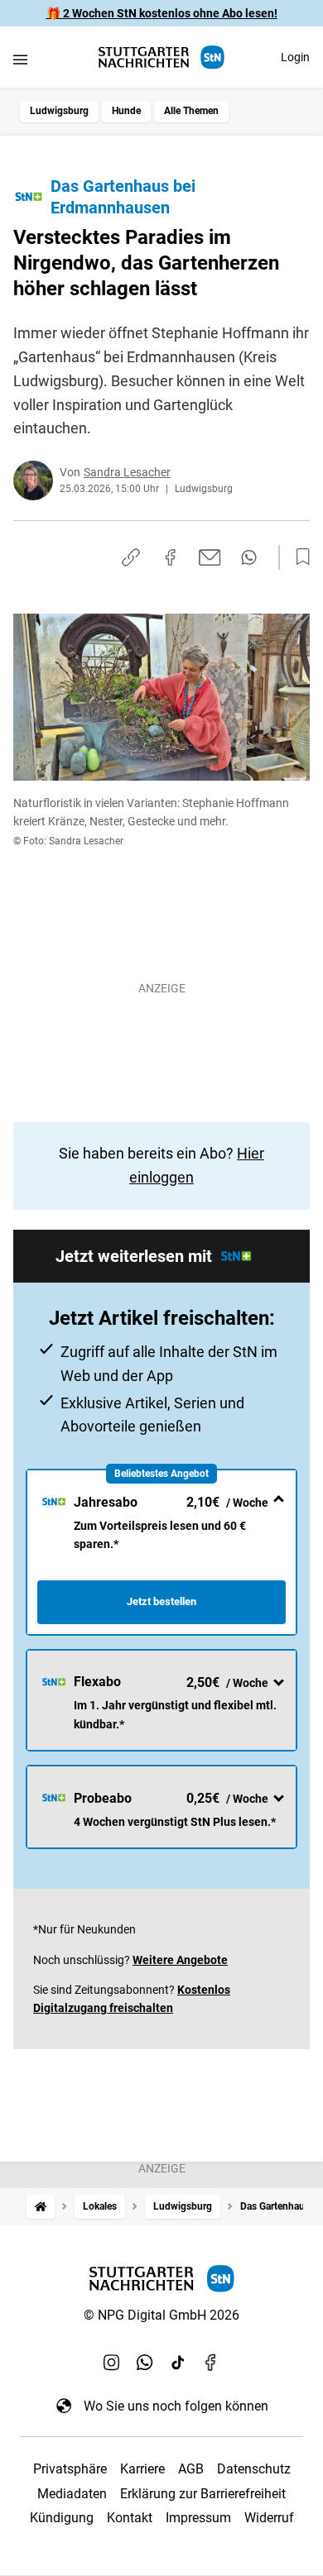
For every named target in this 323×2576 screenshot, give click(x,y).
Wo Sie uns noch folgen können (176, 2406)
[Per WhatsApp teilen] (249, 557)
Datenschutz (254, 2469)
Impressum (198, 2518)
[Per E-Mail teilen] (210, 557)
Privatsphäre (70, 2469)
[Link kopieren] (131, 557)
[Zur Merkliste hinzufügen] (298, 557)
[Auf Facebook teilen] (171, 557)
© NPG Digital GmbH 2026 (161, 2315)
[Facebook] (211, 2363)
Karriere (142, 2469)
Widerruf (269, 2518)
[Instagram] (112, 2363)
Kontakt (130, 2518)
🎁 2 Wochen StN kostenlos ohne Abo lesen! (162, 13)
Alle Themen (191, 111)
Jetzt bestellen (161, 1601)
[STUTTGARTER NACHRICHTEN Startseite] (161, 57)
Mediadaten (72, 2494)
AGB (191, 2469)
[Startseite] (41, 2207)
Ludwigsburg (59, 111)
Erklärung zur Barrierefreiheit (203, 2494)
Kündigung (62, 2518)
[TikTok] (178, 2363)
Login (295, 57)
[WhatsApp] (145, 2363)
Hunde (126, 111)
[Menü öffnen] (20, 59)
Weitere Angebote (180, 1960)
